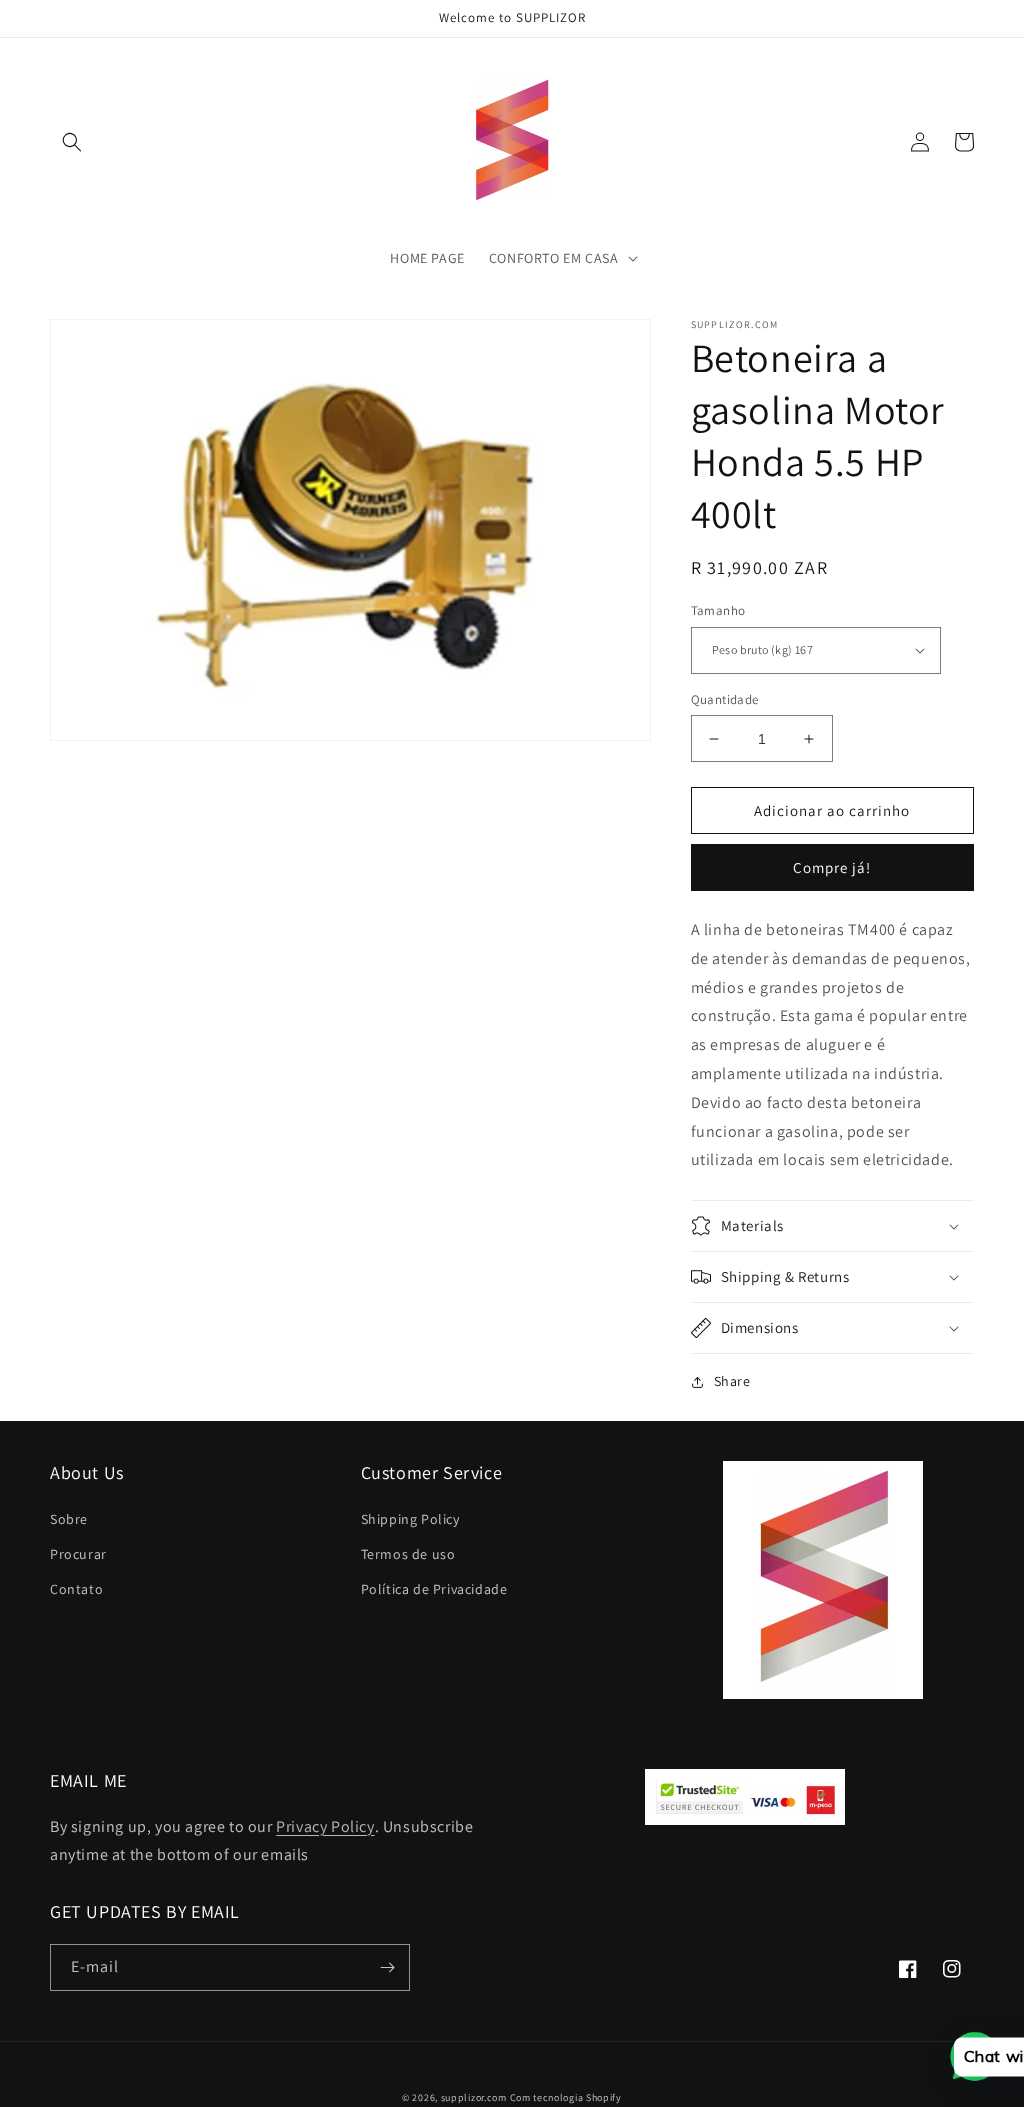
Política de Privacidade (434, 1589)
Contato (76, 1589)
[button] (72, 142)
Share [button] (732, 1381)
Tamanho (718, 610)
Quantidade (725, 699)
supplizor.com (474, 2097)
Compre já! (832, 867)
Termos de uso (408, 1554)
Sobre (69, 1519)
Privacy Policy (325, 1826)
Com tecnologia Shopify (566, 2097)
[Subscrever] (387, 1967)
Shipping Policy (410, 1519)
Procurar (78, 1554)
